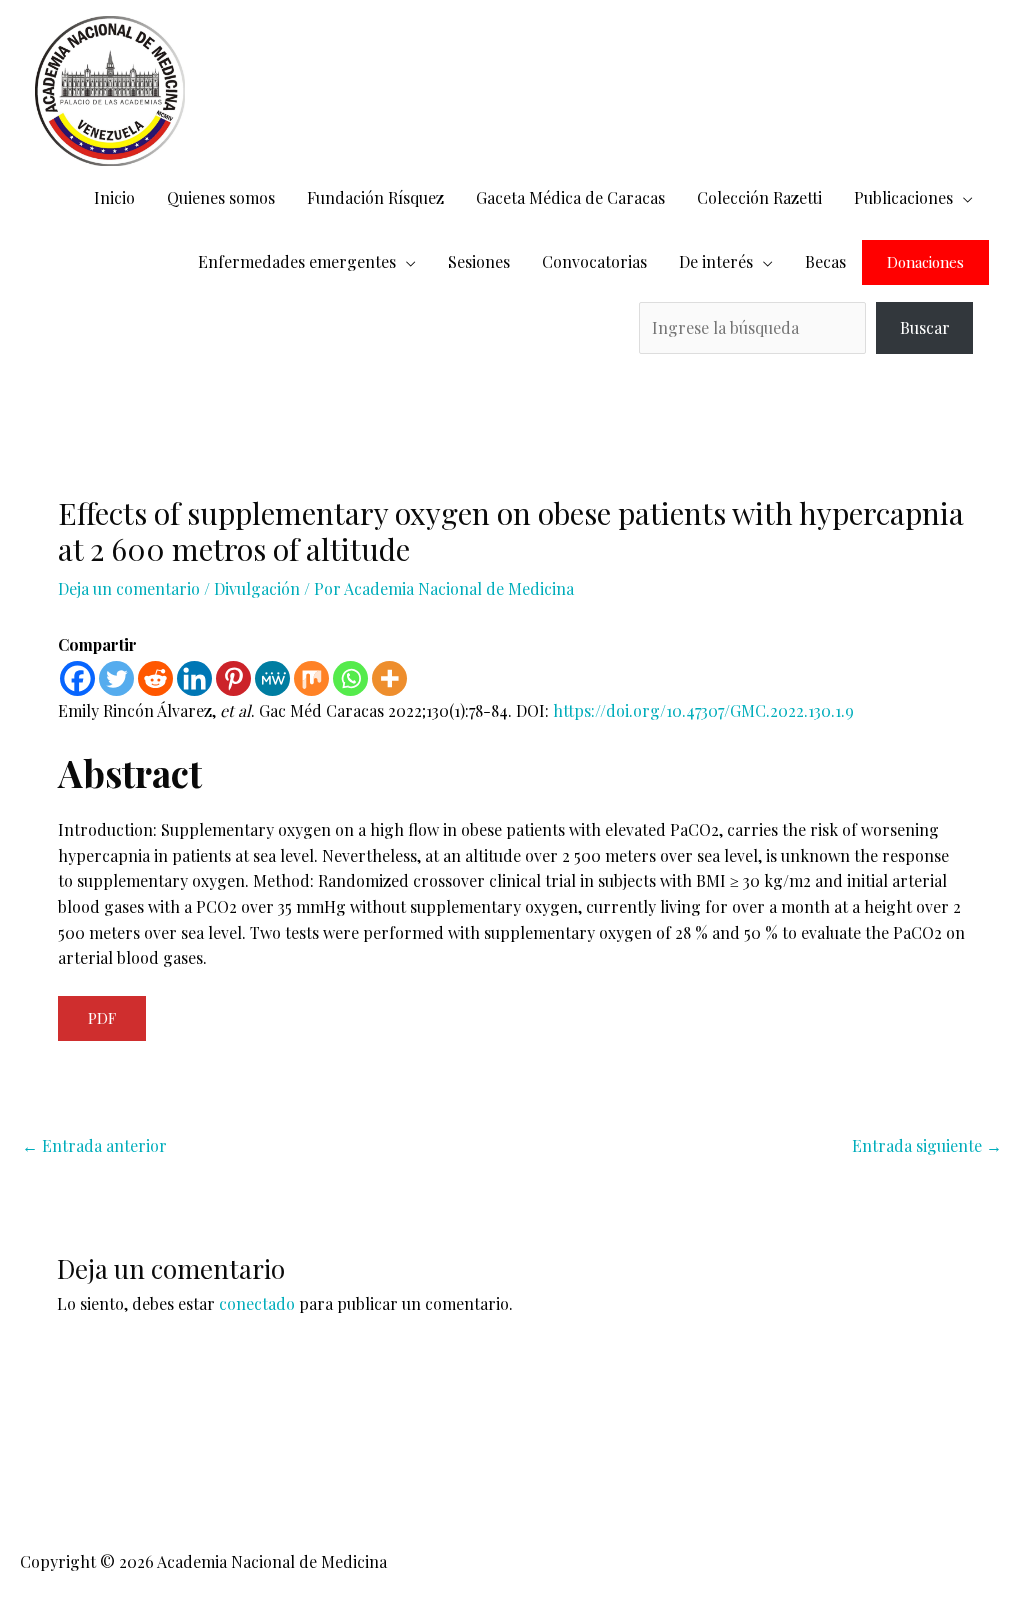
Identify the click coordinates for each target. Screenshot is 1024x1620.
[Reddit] (155, 678)
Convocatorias (594, 261)
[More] (389, 678)
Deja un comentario (129, 588)
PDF (102, 1018)
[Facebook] (77, 678)
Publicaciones (903, 197)
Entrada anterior (94, 1145)
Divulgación (257, 588)
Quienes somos (221, 197)
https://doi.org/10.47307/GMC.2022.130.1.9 (703, 710)
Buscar (925, 327)
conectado (257, 1303)
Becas (825, 261)
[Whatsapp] (350, 678)
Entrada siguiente (927, 1145)
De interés (716, 261)
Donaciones (925, 262)
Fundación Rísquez (375, 197)
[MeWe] (272, 678)
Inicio (114, 197)
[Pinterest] (233, 678)
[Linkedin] (194, 678)
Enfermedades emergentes (297, 261)
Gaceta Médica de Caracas (570, 197)
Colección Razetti (759, 197)
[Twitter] (116, 678)
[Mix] (311, 678)
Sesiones (479, 261)
